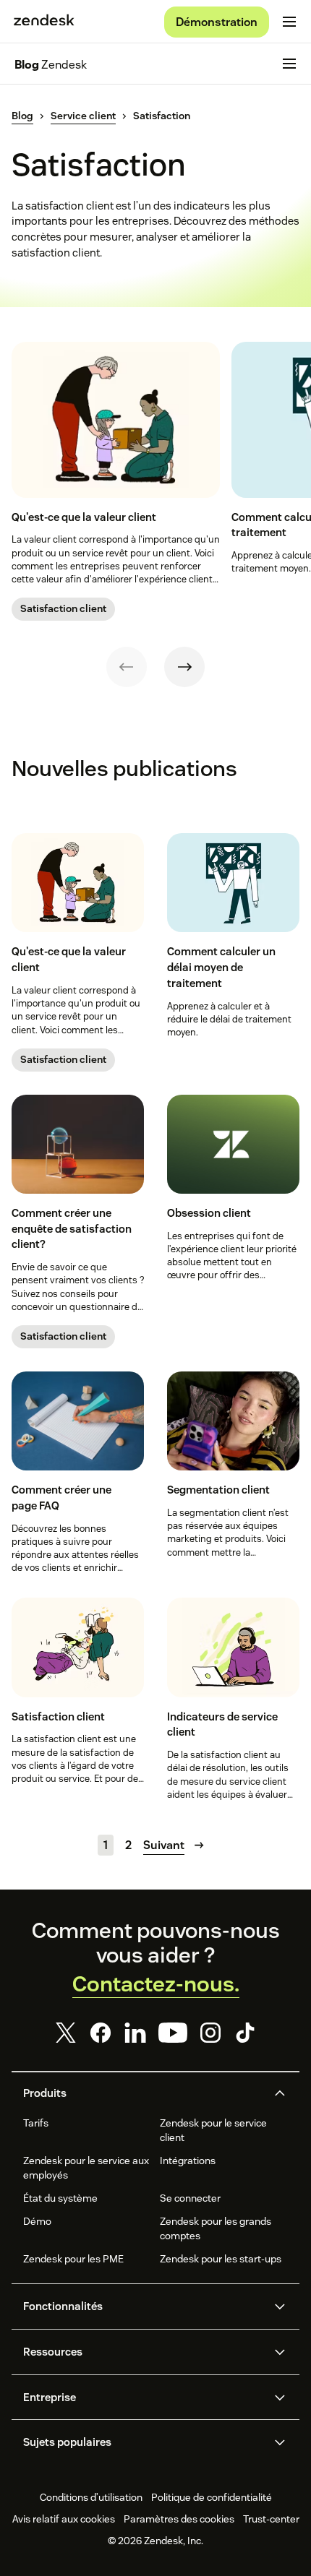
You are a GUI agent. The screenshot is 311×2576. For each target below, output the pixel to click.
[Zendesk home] (44, 22)
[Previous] (127, 667)
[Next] (184, 667)
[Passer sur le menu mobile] (289, 22)
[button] (143, 2093)
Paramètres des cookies (179, 2519)
